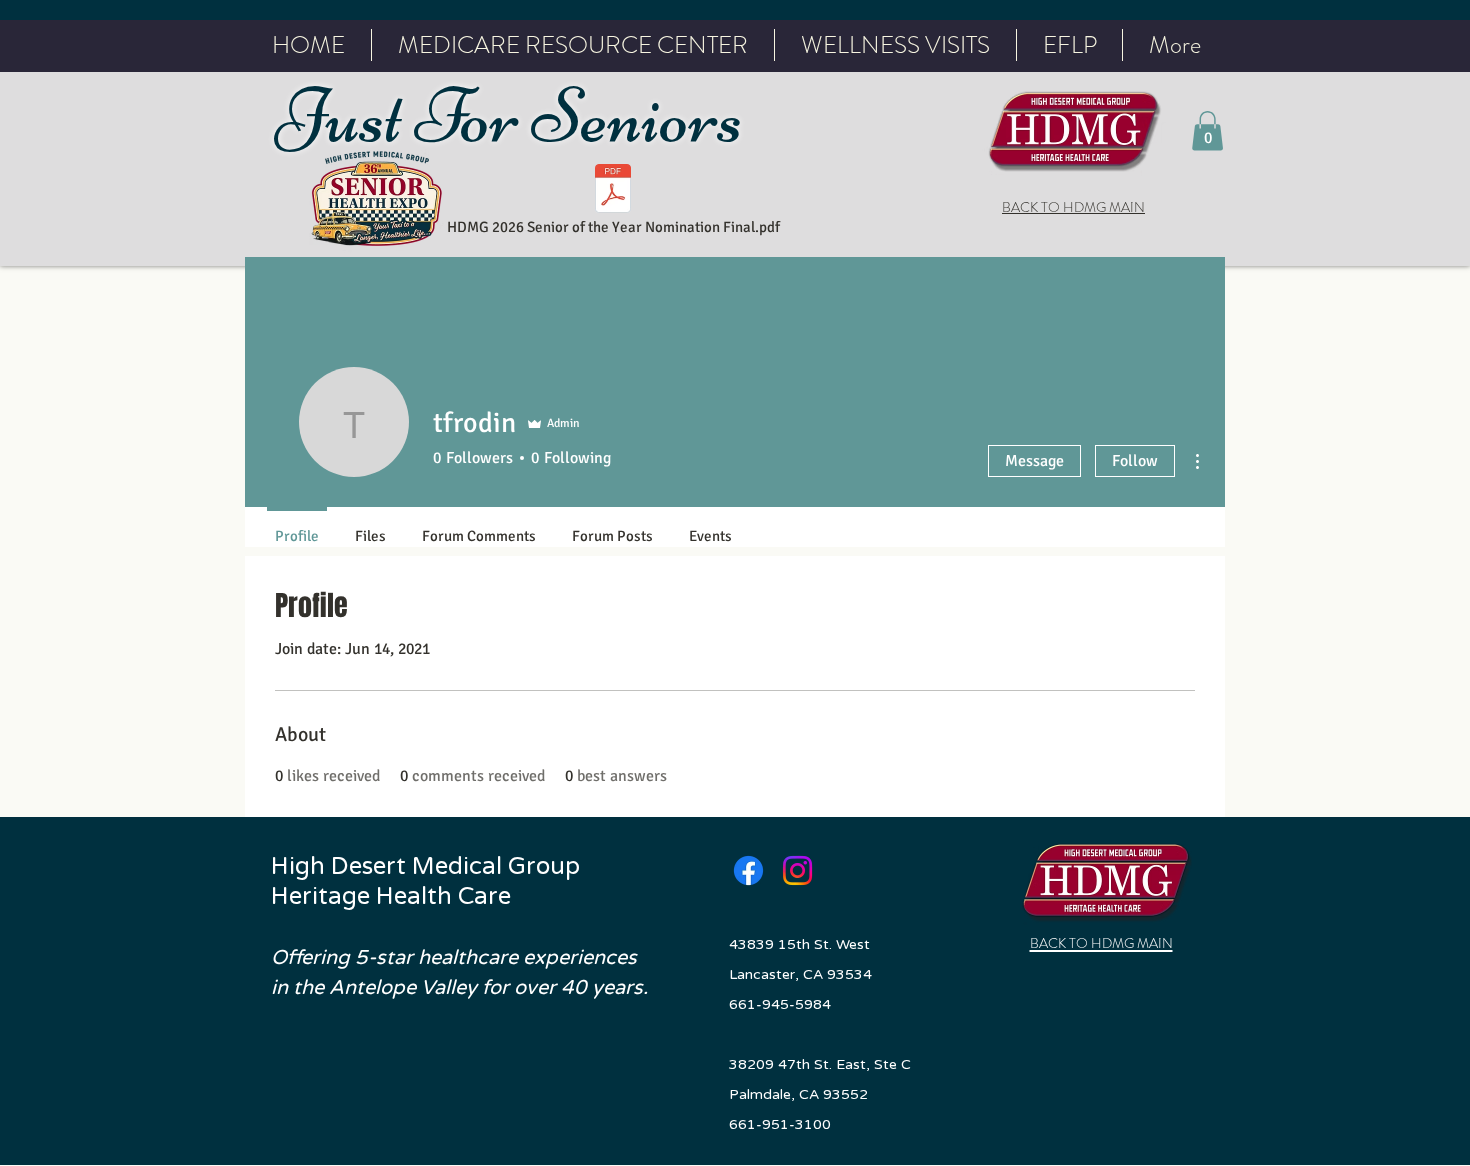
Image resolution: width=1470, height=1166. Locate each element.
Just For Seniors (515, 117)
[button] (1207, 130)
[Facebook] (748, 870)
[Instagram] (797, 870)
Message (1034, 461)
